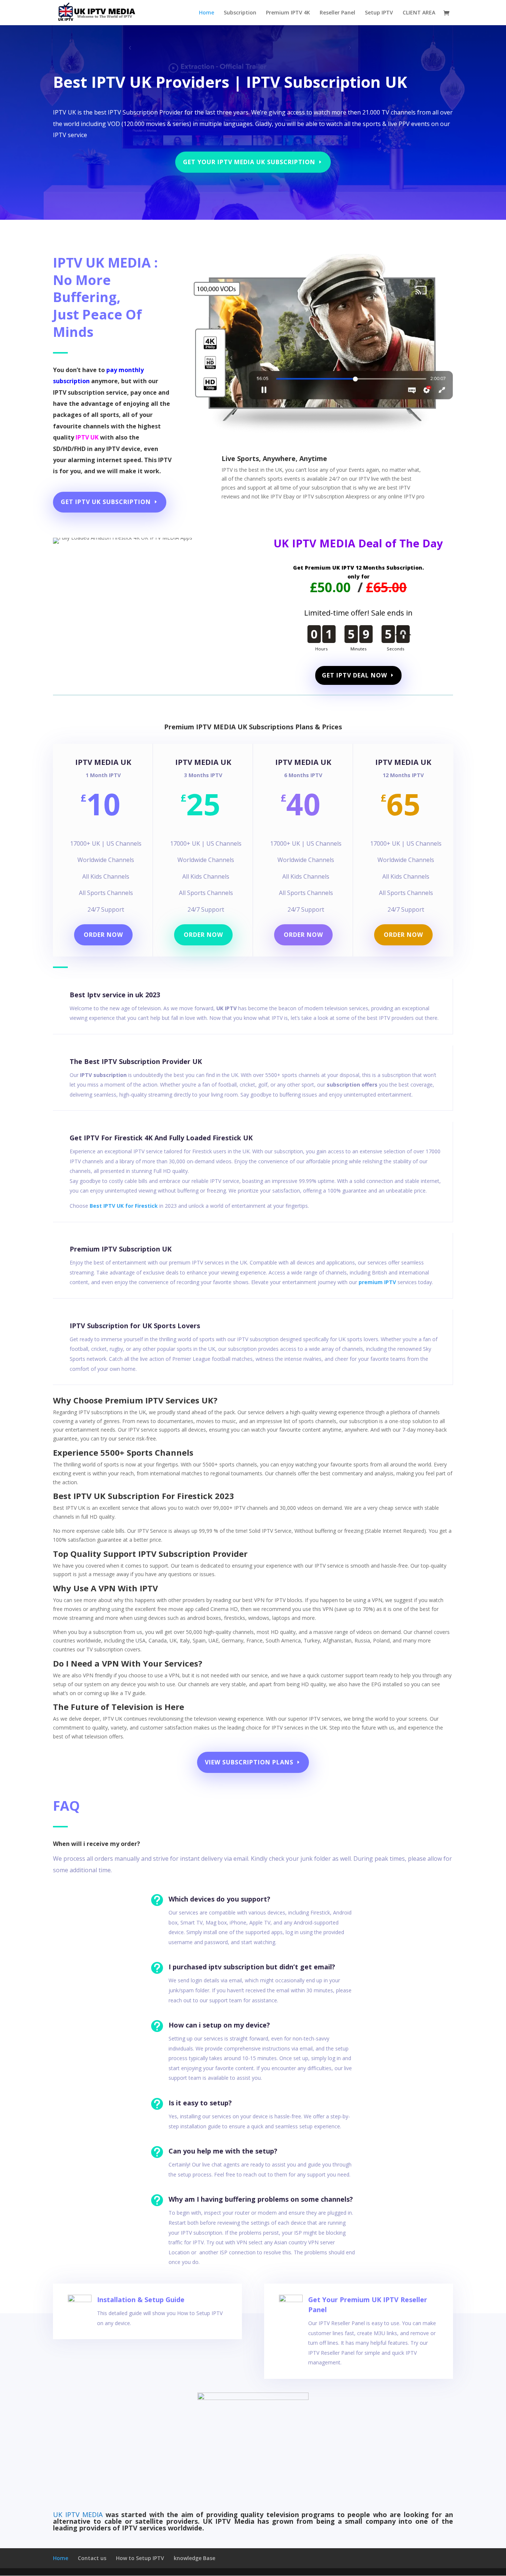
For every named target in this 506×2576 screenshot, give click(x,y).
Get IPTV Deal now (354, 675)
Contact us (92, 2558)
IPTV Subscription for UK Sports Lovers (135, 1326)
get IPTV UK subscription (106, 502)
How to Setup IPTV (140, 2558)
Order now (103, 935)
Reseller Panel (337, 13)
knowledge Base (194, 2558)
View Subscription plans (249, 1762)
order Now (403, 935)
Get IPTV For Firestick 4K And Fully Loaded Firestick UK (161, 1138)
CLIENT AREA (419, 13)
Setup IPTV (379, 13)
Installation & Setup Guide (141, 2300)
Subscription (240, 13)
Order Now (203, 935)
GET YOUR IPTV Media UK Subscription (249, 162)
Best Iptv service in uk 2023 (115, 995)
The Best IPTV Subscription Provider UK (136, 1061)
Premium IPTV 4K (288, 13)
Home (207, 13)
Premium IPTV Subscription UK (121, 1249)
